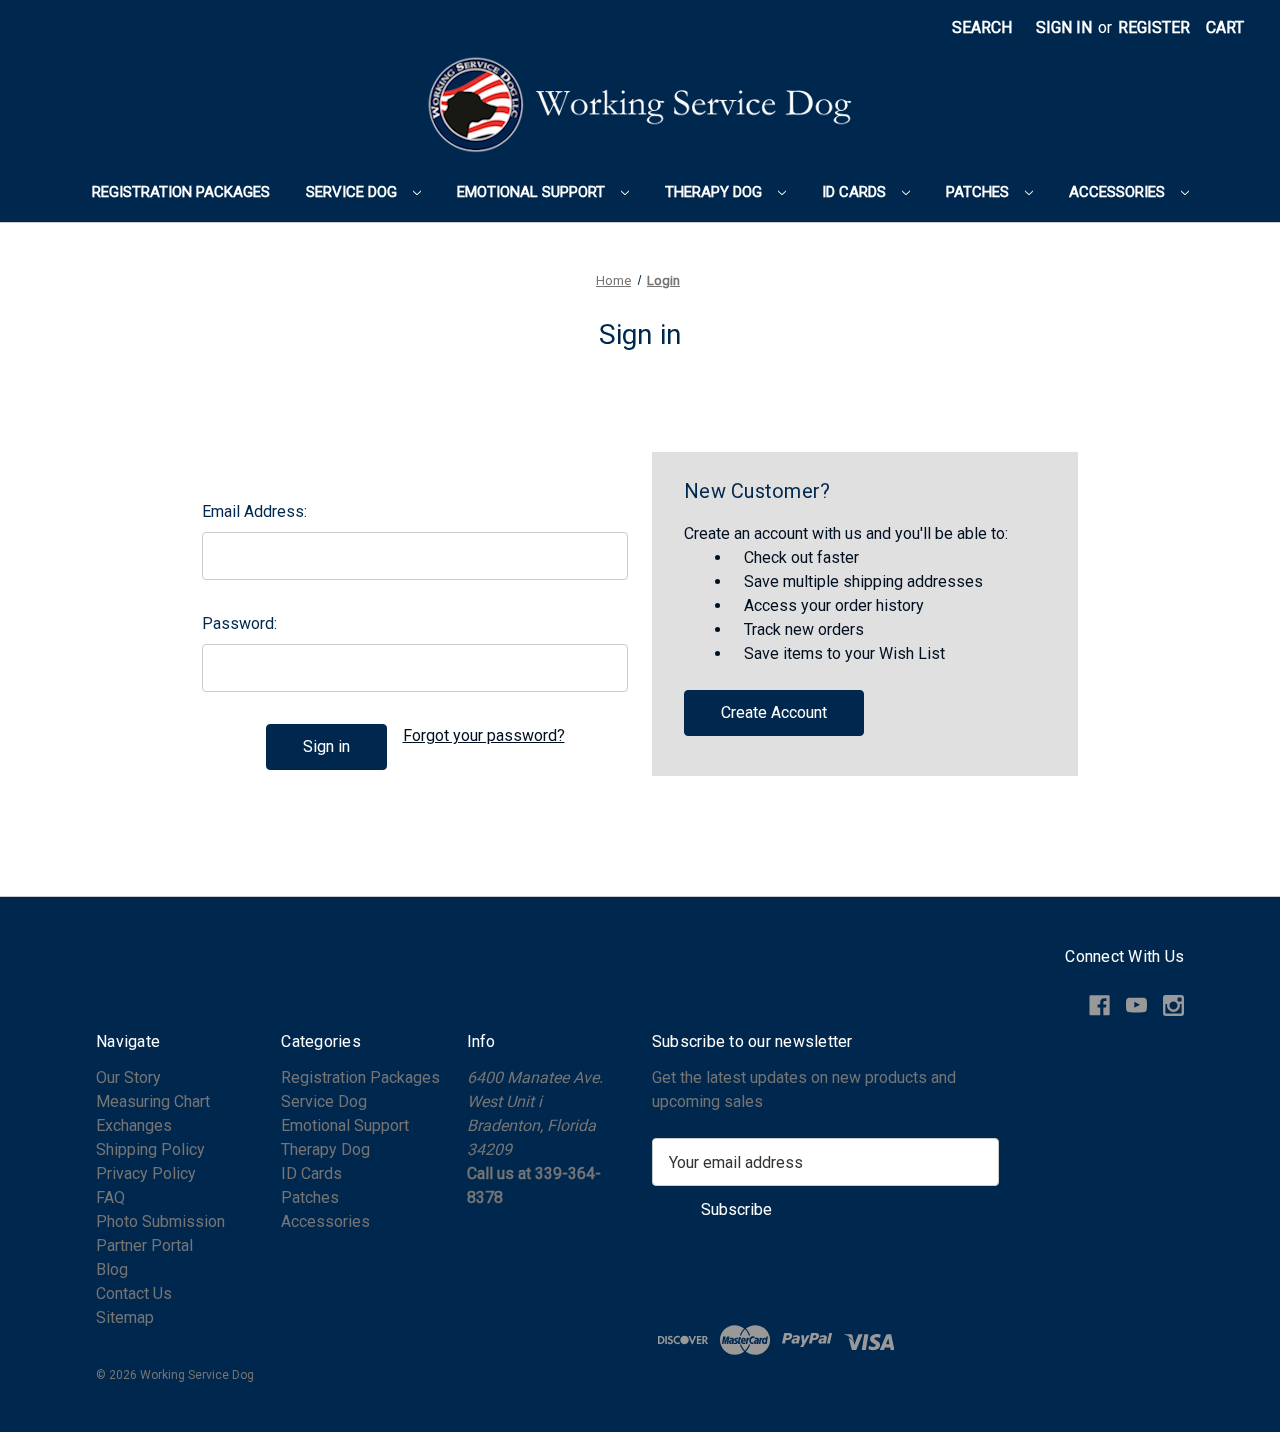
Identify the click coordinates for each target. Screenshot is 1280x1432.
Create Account (774, 712)
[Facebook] (1099, 1005)
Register (1154, 27)
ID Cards (856, 192)
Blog (112, 1269)
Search (982, 27)
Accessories (1119, 192)
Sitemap (125, 1317)
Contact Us (134, 1293)
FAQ (110, 1197)
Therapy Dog (715, 192)
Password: (239, 623)
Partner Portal (144, 1245)
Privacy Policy (146, 1173)
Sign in (1064, 27)
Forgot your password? (484, 735)
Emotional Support (533, 192)
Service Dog (353, 192)
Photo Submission (160, 1221)
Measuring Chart (153, 1101)
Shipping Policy (150, 1149)
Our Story (128, 1077)
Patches (979, 192)
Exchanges (134, 1125)
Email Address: (254, 511)
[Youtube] (1136, 1005)
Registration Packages (181, 192)
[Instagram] (1173, 1005)
